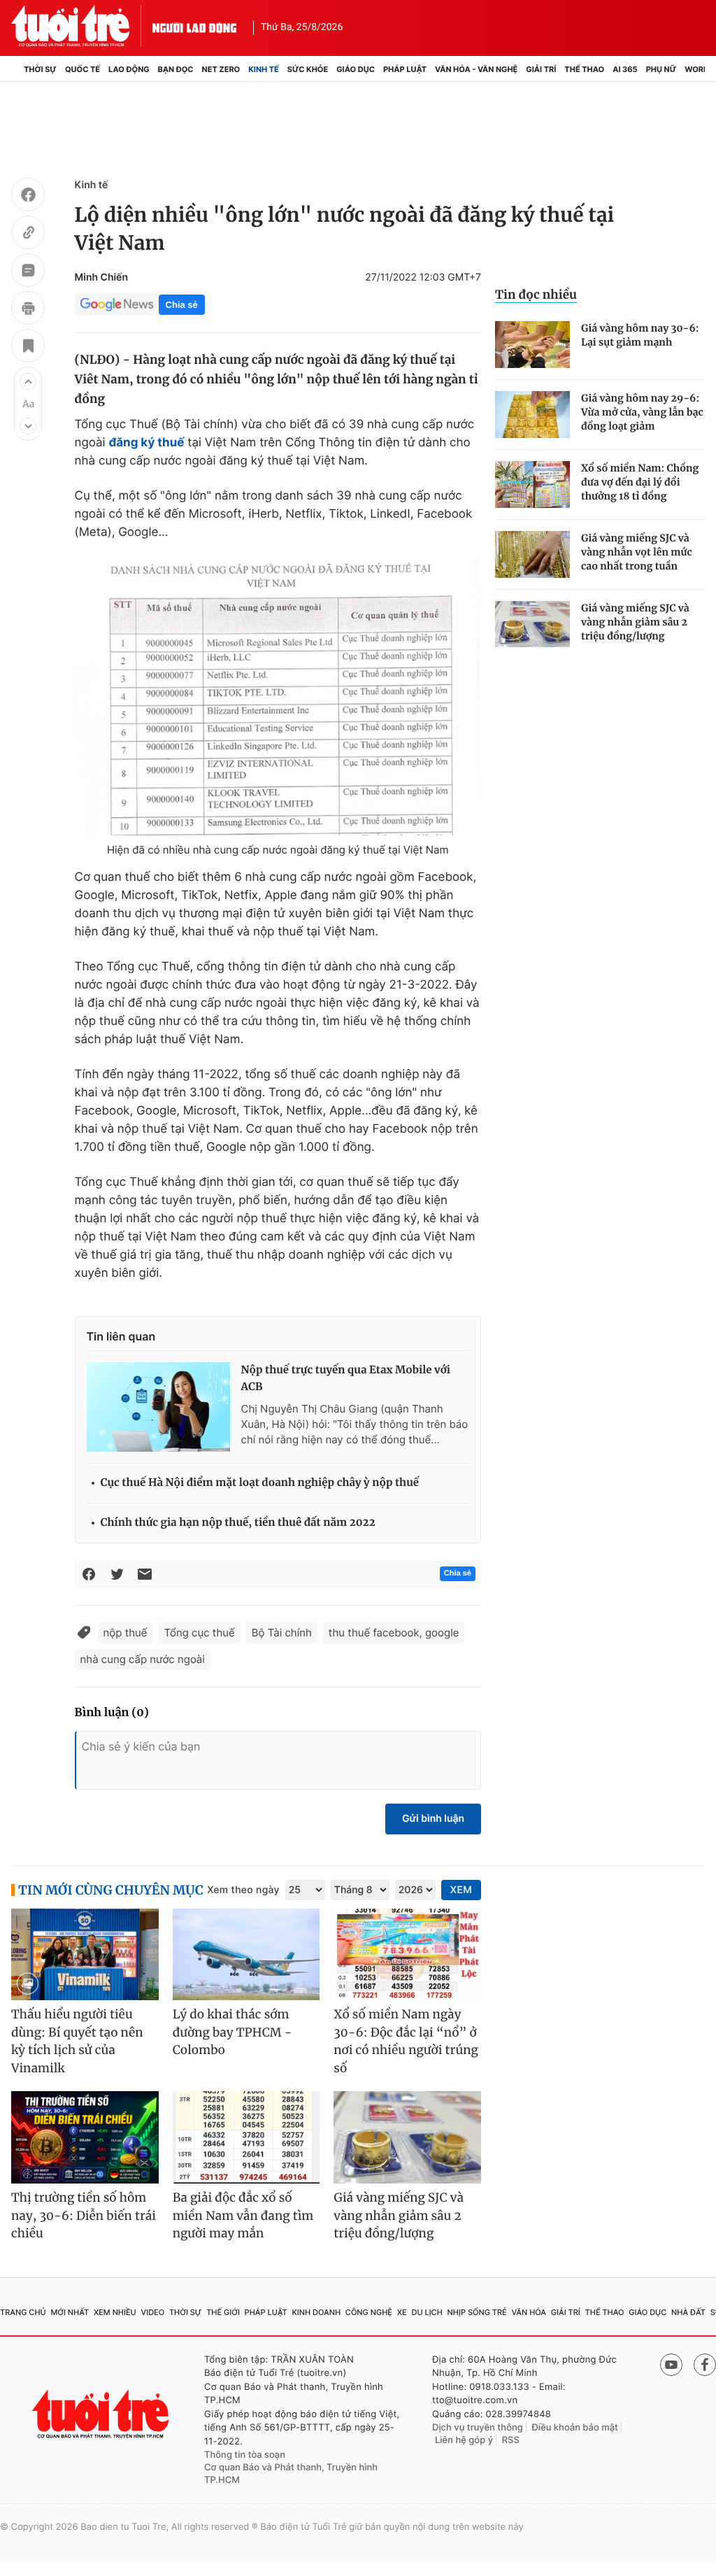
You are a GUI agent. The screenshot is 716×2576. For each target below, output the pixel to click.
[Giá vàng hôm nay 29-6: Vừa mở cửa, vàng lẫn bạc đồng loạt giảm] (532, 415)
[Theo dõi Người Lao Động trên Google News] (117, 304)
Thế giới (223, 2312)
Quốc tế (83, 69)
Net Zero (221, 69)
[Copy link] (28, 234)
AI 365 (625, 69)
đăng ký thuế (146, 443)
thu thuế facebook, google (394, 1633)
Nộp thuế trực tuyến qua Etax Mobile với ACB (346, 1379)
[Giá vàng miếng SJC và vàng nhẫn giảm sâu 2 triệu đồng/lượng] (532, 624)
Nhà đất (688, 2312)
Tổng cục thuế (200, 1633)
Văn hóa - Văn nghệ (476, 69)
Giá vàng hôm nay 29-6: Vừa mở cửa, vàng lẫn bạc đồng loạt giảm (642, 412)
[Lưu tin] (28, 348)
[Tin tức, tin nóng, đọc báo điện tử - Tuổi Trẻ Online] (82, 26)
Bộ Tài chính (282, 1633)
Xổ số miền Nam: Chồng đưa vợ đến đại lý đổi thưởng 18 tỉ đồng (640, 482)
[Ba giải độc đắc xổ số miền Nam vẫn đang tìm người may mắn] (246, 2137)
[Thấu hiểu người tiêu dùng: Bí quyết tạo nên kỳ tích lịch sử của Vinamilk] (85, 1955)
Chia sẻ (182, 305)
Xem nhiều (115, 2312)
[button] (28, 381)
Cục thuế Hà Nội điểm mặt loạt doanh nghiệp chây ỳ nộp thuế (260, 1483)
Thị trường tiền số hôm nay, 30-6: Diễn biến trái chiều (84, 2215)
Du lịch (427, 2312)
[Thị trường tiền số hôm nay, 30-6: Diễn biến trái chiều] (85, 2137)
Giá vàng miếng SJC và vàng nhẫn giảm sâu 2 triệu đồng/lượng (635, 622)
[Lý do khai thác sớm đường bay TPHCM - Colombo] (246, 1955)
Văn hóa (529, 2312)
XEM (461, 1890)
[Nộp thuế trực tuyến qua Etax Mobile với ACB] (158, 1407)
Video (152, 2312)
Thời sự (40, 69)
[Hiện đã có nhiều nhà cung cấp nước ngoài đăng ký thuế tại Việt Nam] (278, 697)
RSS (511, 2440)
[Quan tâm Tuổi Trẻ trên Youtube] (671, 2365)
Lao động (129, 69)
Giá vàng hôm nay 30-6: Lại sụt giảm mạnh (640, 335)
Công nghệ (369, 2312)
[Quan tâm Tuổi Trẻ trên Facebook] (705, 2365)
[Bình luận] (28, 272)
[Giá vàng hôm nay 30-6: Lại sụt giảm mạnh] (532, 345)
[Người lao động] (194, 26)
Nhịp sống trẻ (477, 2312)
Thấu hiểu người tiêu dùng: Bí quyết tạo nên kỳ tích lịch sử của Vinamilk (77, 2041)
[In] (28, 310)
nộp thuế (126, 1633)
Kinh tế (264, 69)
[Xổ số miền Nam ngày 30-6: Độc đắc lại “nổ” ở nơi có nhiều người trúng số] (407, 1955)
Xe (402, 2312)
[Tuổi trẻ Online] (102, 2414)
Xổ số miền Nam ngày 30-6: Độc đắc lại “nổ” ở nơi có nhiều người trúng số (406, 2041)
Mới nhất (70, 2312)
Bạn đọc (176, 69)
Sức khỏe (308, 69)
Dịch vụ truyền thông (478, 2428)
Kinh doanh (316, 2312)
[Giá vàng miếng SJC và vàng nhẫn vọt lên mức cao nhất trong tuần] (532, 554)
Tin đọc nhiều (536, 295)
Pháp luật (405, 69)
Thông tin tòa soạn (245, 2455)
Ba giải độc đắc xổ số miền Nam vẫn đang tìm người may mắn (243, 2215)
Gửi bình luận (433, 1819)
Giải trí (541, 69)
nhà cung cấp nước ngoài (143, 1659)
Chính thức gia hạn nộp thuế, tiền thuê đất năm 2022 (238, 1523)
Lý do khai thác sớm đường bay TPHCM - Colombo (232, 2032)
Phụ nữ (661, 69)
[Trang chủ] (15, 69)
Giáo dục (356, 69)
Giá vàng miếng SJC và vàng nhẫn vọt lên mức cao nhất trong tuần (637, 552)
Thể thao (584, 69)
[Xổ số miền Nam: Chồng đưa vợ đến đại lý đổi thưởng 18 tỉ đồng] (532, 484)
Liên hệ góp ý (464, 2440)
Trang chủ (23, 2312)
